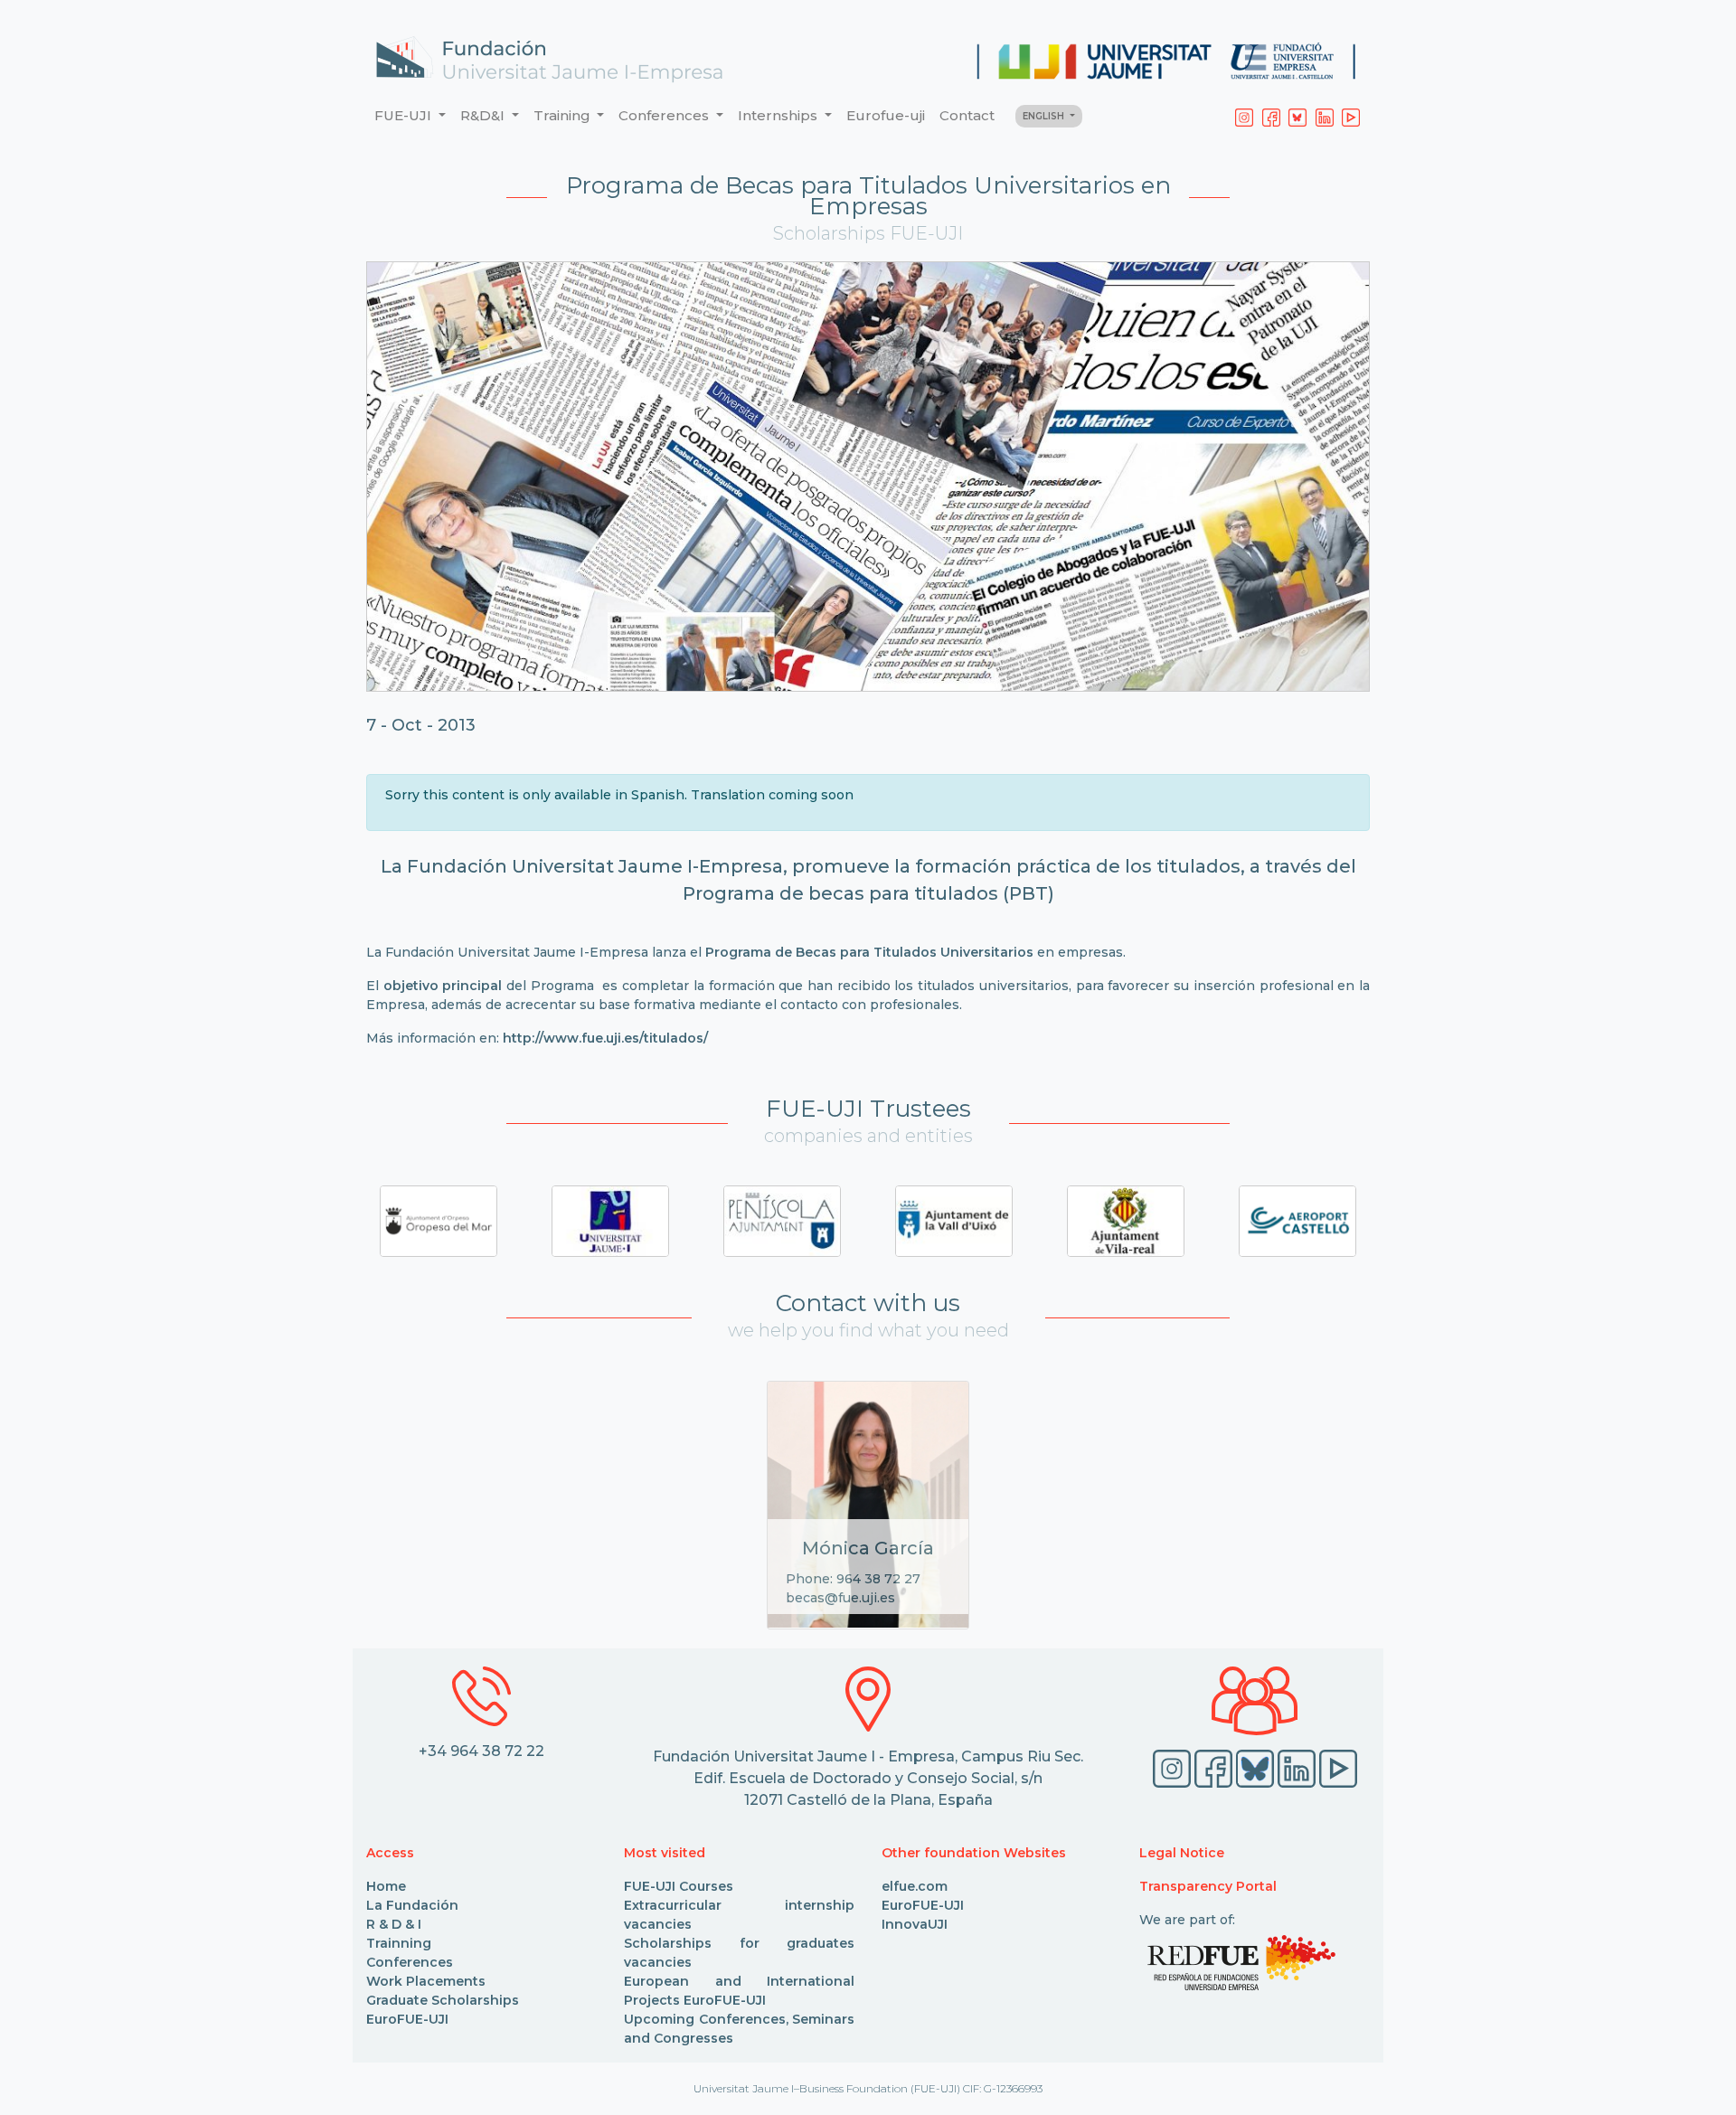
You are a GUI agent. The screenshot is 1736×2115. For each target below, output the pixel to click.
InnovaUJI (915, 1924)
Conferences (410, 1962)
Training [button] (564, 115)
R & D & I (394, 1924)
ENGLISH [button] (1045, 116)
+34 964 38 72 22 (481, 1751)
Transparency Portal (1208, 1886)
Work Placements (426, 1981)
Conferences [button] (665, 115)
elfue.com (915, 1886)
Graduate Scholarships (443, 2000)
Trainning (399, 1943)
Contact (967, 115)
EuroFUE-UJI (407, 2019)
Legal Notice (1182, 1853)
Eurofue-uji (886, 115)
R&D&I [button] (484, 115)
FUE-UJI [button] (405, 115)
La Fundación (412, 1905)
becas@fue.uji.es (840, 1598)
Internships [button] (779, 115)
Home (386, 1886)
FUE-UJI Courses (679, 1886)
